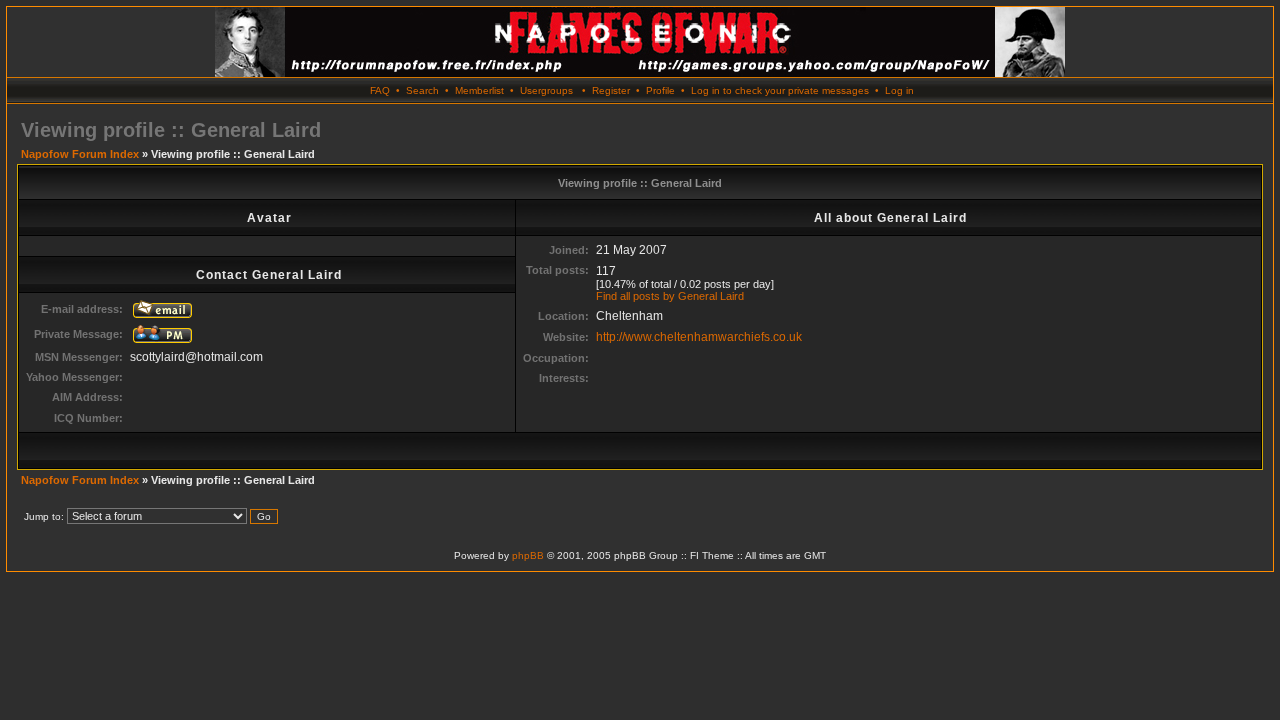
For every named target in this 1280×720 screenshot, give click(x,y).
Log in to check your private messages (780, 90)
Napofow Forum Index (80, 154)
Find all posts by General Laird (670, 296)
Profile (660, 90)
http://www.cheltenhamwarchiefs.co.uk (699, 337)
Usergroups (546, 90)
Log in (899, 90)
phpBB (528, 555)
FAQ (380, 90)
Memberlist (479, 90)
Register (611, 90)
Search (422, 90)
